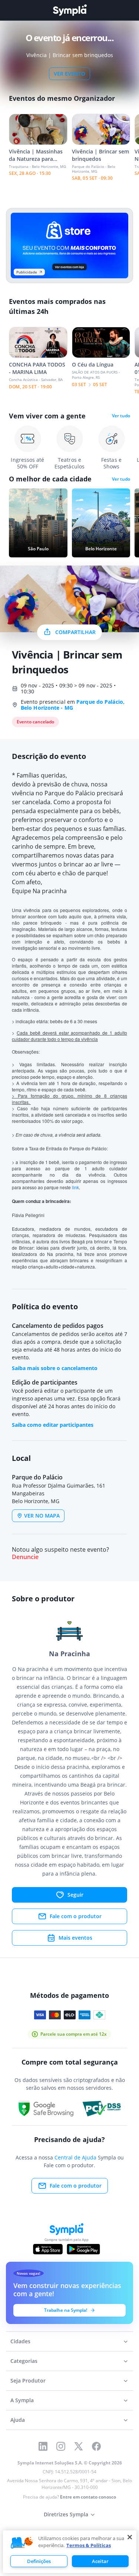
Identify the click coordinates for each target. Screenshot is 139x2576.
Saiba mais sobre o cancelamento (55, 1368)
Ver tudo (121, 416)
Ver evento (69, 74)
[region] (70, 2552)
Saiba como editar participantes (53, 1425)
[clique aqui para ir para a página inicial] (70, 10)
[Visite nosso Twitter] (79, 2446)
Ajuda (18, 2420)
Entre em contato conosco (88, 2497)
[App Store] (48, 2249)
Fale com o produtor (76, 1916)
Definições (39, 2561)
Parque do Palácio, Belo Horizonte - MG (73, 705)
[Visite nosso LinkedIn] (43, 2446)
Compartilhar (75, 632)
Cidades (20, 2341)
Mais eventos (75, 1938)
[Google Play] (83, 2249)
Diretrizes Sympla (66, 2514)
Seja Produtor (28, 2381)
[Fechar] (130, 2537)
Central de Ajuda (75, 2157)
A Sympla (22, 2400)
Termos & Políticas (89, 2545)
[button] (22, 2543)
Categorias (24, 2361)
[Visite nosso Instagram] (61, 2446)
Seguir (75, 1895)
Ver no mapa (42, 1516)
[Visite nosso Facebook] (96, 2446)
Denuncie (25, 1557)
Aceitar (100, 2561)
